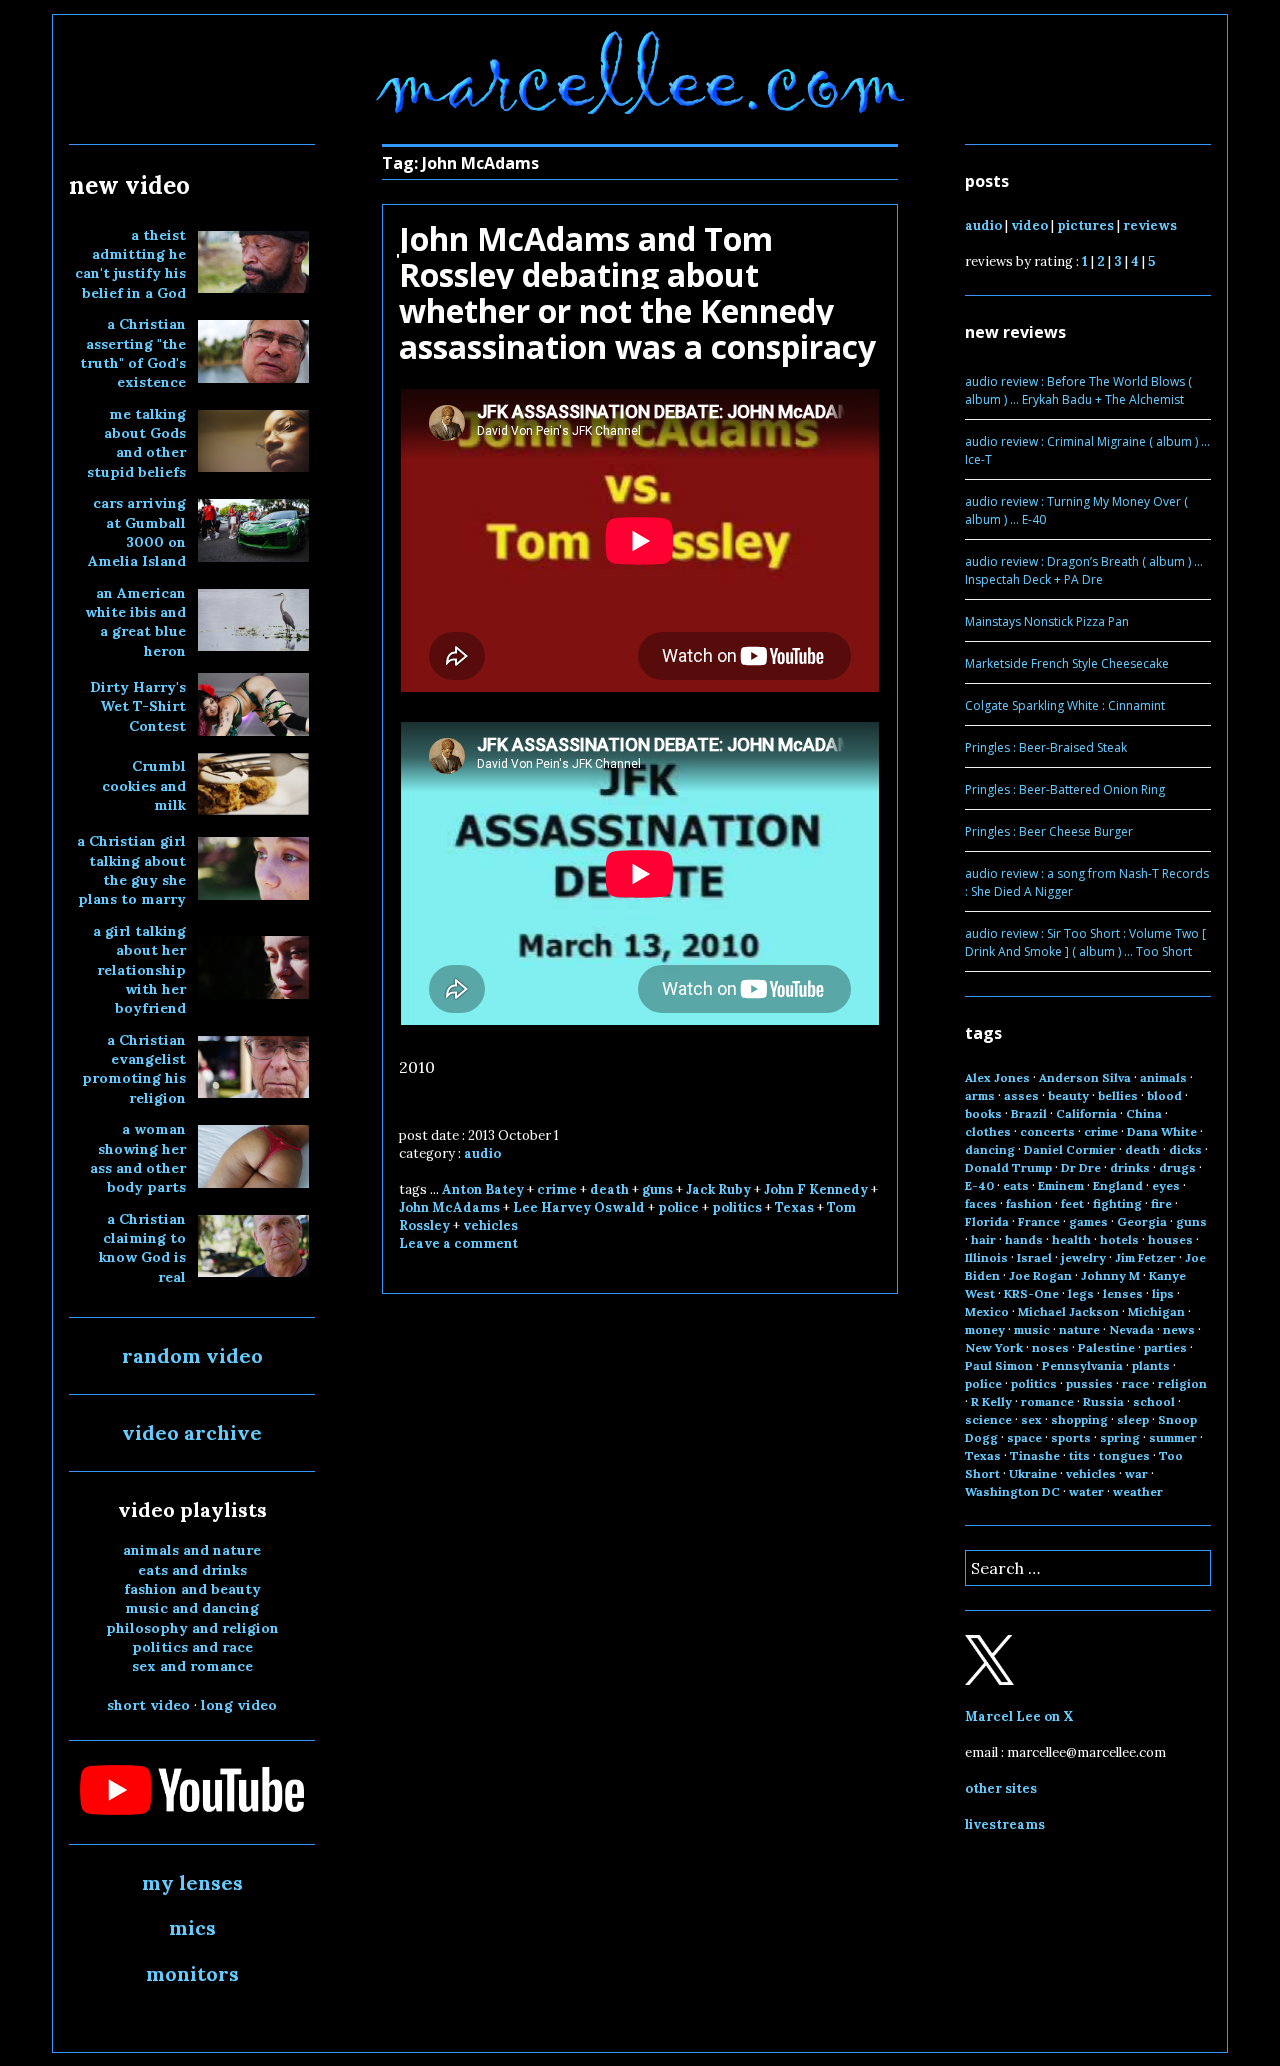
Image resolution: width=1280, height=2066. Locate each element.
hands (1024, 1239)
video (1029, 225)
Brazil (1029, 1113)
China (1144, 1113)
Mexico (987, 1311)
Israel (1034, 1257)
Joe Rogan (1040, 1275)
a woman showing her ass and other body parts (138, 1158)
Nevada (1131, 1329)
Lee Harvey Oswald (579, 1207)
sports (1071, 1437)
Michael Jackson (1068, 1311)
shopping (1079, 1419)
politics (737, 1207)
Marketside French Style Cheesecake (1067, 663)
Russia (1103, 1401)
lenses (1123, 1293)
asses (1021, 1095)
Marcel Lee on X (1019, 1716)
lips (1163, 1293)
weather (1138, 1491)
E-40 (979, 1185)
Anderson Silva (1085, 1077)
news (1179, 1329)
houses (1170, 1239)
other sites (1001, 1788)
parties (1165, 1347)
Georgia (1142, 1221)
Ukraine (1033, 1473)
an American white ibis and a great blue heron (135, 622)
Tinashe (1035, 1455)
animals (1163, 1077)
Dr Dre (1081, 1167)
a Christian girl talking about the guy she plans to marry (131, 870)
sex (1031, 1419)
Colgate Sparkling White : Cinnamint (1065, 705)
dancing (990, 1149)
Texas (794, 1207)
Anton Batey (483, 1189)
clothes (988, 1131)
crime (557, 1189)
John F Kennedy (816, 1189)
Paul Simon (999, 1365)
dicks (1185, 1149)
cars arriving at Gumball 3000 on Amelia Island (137, 532)
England (1118, 1185)
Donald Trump (1008, 1167)
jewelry (1083, 1257)
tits (1079, 1455)
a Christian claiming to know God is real (142, 1248)
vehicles (490, 1225)
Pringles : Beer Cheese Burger (1049, 831)
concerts (1047, 1131)
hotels (1119, 1239)
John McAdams (449, 1207)
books (983, 1113)
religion (1182, 1383)
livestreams (1005, 1824)
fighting (1117, 1203)
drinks (1130, 1167)
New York (994, 1347)
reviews (1150, 225)
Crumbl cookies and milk (144, 785)
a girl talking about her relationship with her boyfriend (139, 970)
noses (1050, 1347)
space (1024, 1437)
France (1039, 1221)
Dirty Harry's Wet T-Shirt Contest (138, 706)
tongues (1124, 1455)
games (1088, 1221)
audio (482, 1153)
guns (657, 1189)
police (678, 1207)
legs (1081, 1293)
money (985, 1329)
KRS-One (1031, 1293)
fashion (1029, 1203)
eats (1016, 1185)
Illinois (986, 1257)
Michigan (1156, 1311)
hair (983, 1239)
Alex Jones (997, 1077)
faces (981, 1203)
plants (1151, 1365)
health (1071, 1239)
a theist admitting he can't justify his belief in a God (130, 264)
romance (1047, 1401)
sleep (1133, 1419)
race (1135, 1383)
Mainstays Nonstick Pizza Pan (1047, 621)
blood (1164, 1095)
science (988, 1419)
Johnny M (1110, 1275)
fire (1161, 1203)
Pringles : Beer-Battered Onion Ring (1065, 789)
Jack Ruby (718, 1189)
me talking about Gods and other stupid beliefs (136, 443)
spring (1120, 1437)
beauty (1068, 1095)
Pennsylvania (1082, 1365)
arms (980, 1095)
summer (1173, 1437)
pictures (1085, 225)
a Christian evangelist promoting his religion (134, 1069)
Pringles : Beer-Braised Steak (1046, 747)
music (1032, 1329)
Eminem (1061, 1185)
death (609, 1189)
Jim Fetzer (1145, 1257)
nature (1079, 1329)
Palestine (1106, 1347)
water (1086, 1491)
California (1086, 1113)
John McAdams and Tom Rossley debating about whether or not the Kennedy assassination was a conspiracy (637, 292)
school (1154, 1401)
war (1136, 1473)
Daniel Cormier (1070, 1149)
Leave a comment (458, 1243)
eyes (1166, 1185)
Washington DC (1012, 1491)
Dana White (1162, 1131)
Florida (987, 1221)
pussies (1089, 1383)
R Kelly (991, 1401)
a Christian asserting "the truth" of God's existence (133, 353)
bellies (1118, 1095)
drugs (1177, 1167)
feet (1072, 1203)
